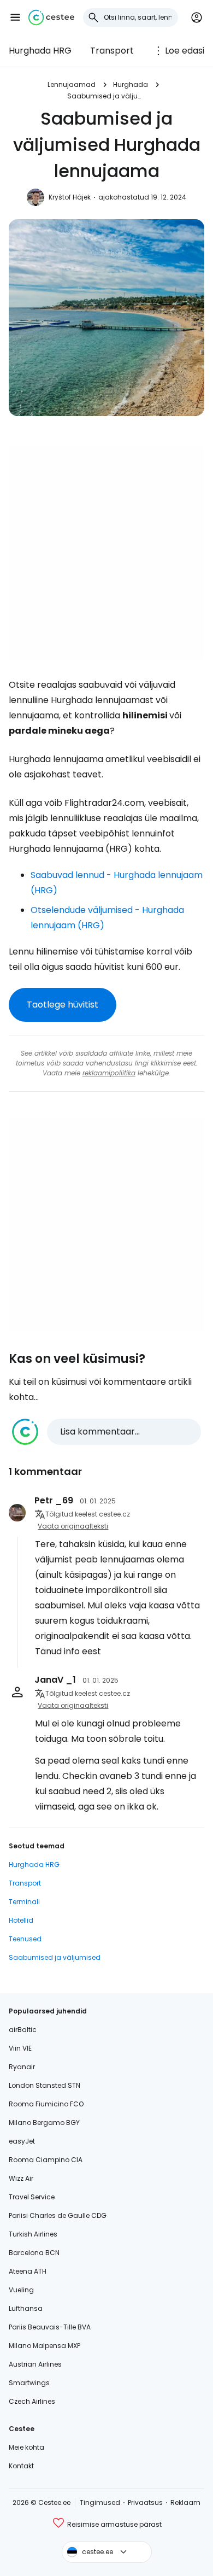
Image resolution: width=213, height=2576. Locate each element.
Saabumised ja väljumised (106, 96)
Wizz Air (21, 2178)
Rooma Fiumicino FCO (46, 2104)
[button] (15, 17)
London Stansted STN (45, 2085)
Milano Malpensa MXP (45, 2346)
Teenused (25, 1939)
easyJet (22, 2141)
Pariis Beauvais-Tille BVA (50, 2327)
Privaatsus (145, 2502)
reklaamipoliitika (109, 1073)
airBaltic (23, 2030)
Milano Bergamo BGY (44, 2123)
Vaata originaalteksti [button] (73, 1526)
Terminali (24, 1902)
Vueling (21, 2290)
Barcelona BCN (34, 2253)
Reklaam (185, 2502)
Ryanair (22, 2067)
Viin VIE (20, 2048)
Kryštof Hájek (70, 197)
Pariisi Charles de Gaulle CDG (58, 2215)
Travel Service (32, 2197)
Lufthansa (26, 2308)
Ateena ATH (28, 2271)
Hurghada (131, 84)
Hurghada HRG (40, 51)
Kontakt (21, 2466)
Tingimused (100, 2502)
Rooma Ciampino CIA (46, 2160)
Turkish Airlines (33, 2234)
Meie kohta (26, 2447)
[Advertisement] (106, 553)
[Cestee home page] (51, 17)
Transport (112, 51)
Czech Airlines (32, 2401)
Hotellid (21, 1920)
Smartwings (29, 2383)
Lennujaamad (72, 84)
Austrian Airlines (35, 2364)
